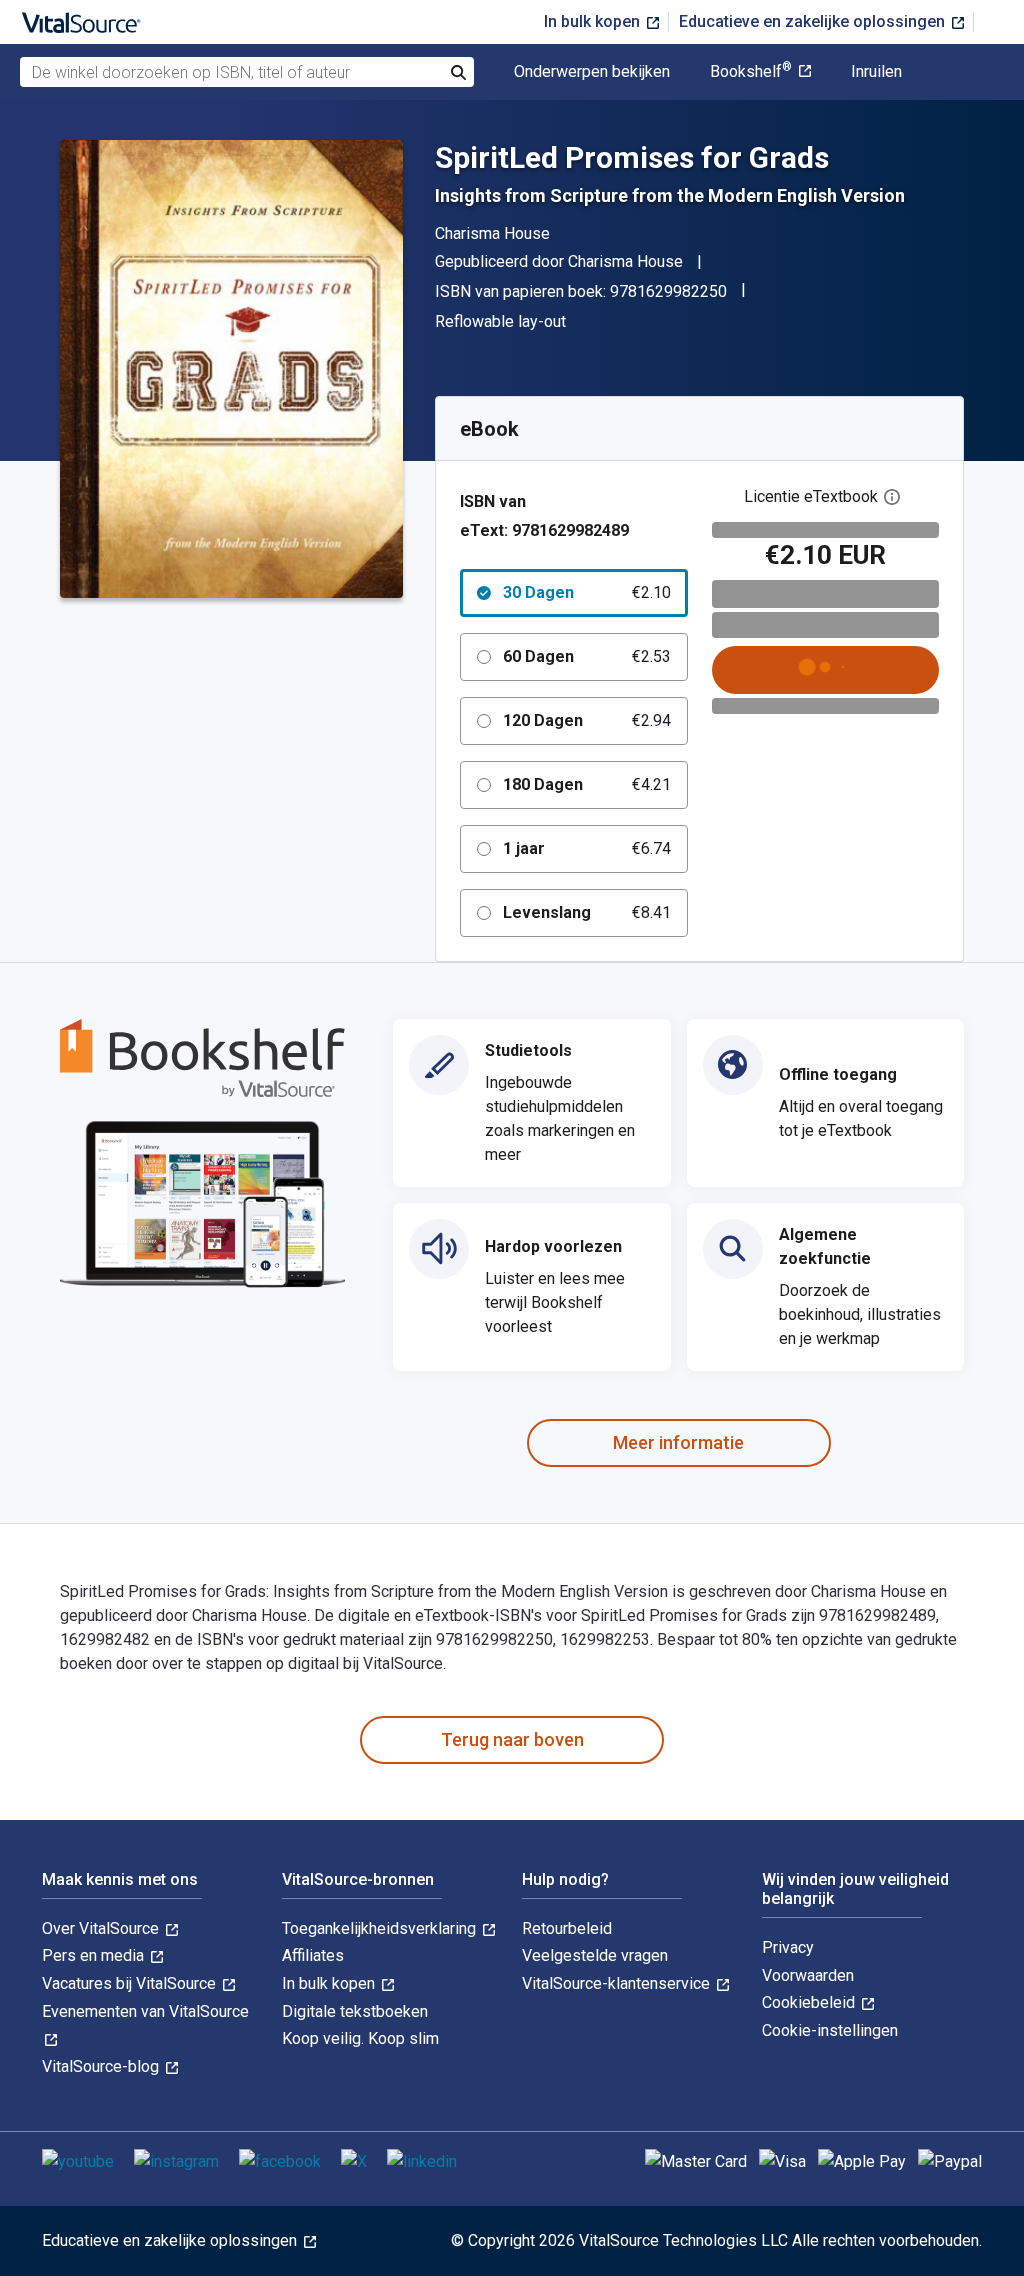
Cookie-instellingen (830, 2030)
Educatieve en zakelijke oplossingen (814, 21)
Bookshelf (751, 72)
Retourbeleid (567, 1928)
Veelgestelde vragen (595, 1955)
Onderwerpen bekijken (592, 72)
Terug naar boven (512, 1739)
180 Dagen (587, 784)
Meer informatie (678, 1442)
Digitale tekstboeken (355, 2011)
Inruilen (876, 72)
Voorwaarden (808, 1975)
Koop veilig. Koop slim (360, 2038)
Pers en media (95, 1955)
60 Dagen (587, 656)
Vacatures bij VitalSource (131, 1983)
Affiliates (313, 1955)
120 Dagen (587, 720)
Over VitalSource (102, 1928)
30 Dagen (587, 592)
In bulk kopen (594, 21)
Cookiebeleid (810, 2002)
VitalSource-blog (102, 2066)
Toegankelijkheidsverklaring (381, 1928)
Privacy (788, 1947)
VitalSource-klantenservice (618, 1983)
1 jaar (587, 848)
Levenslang (587, 912)
